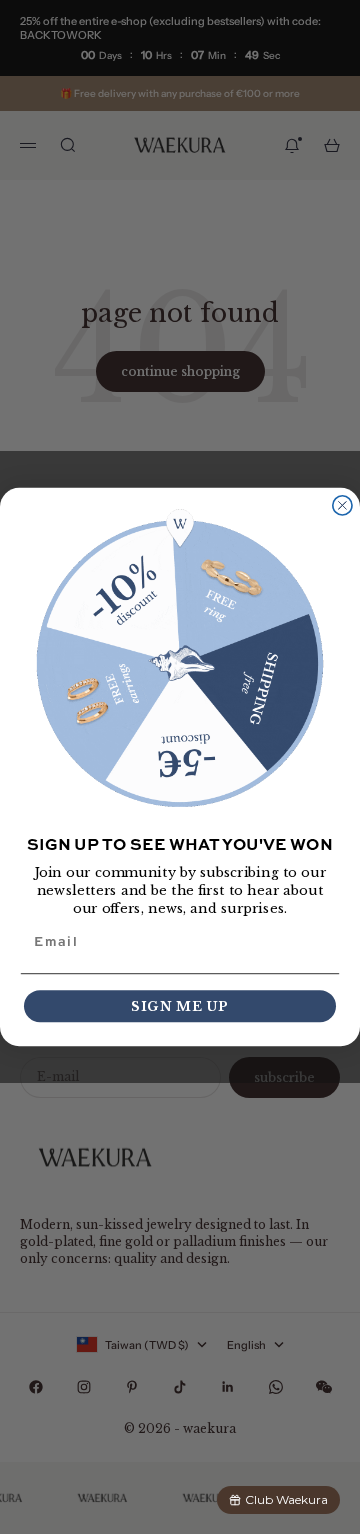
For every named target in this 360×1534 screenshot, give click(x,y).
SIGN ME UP (180, 1006)
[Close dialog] (342, 505)
